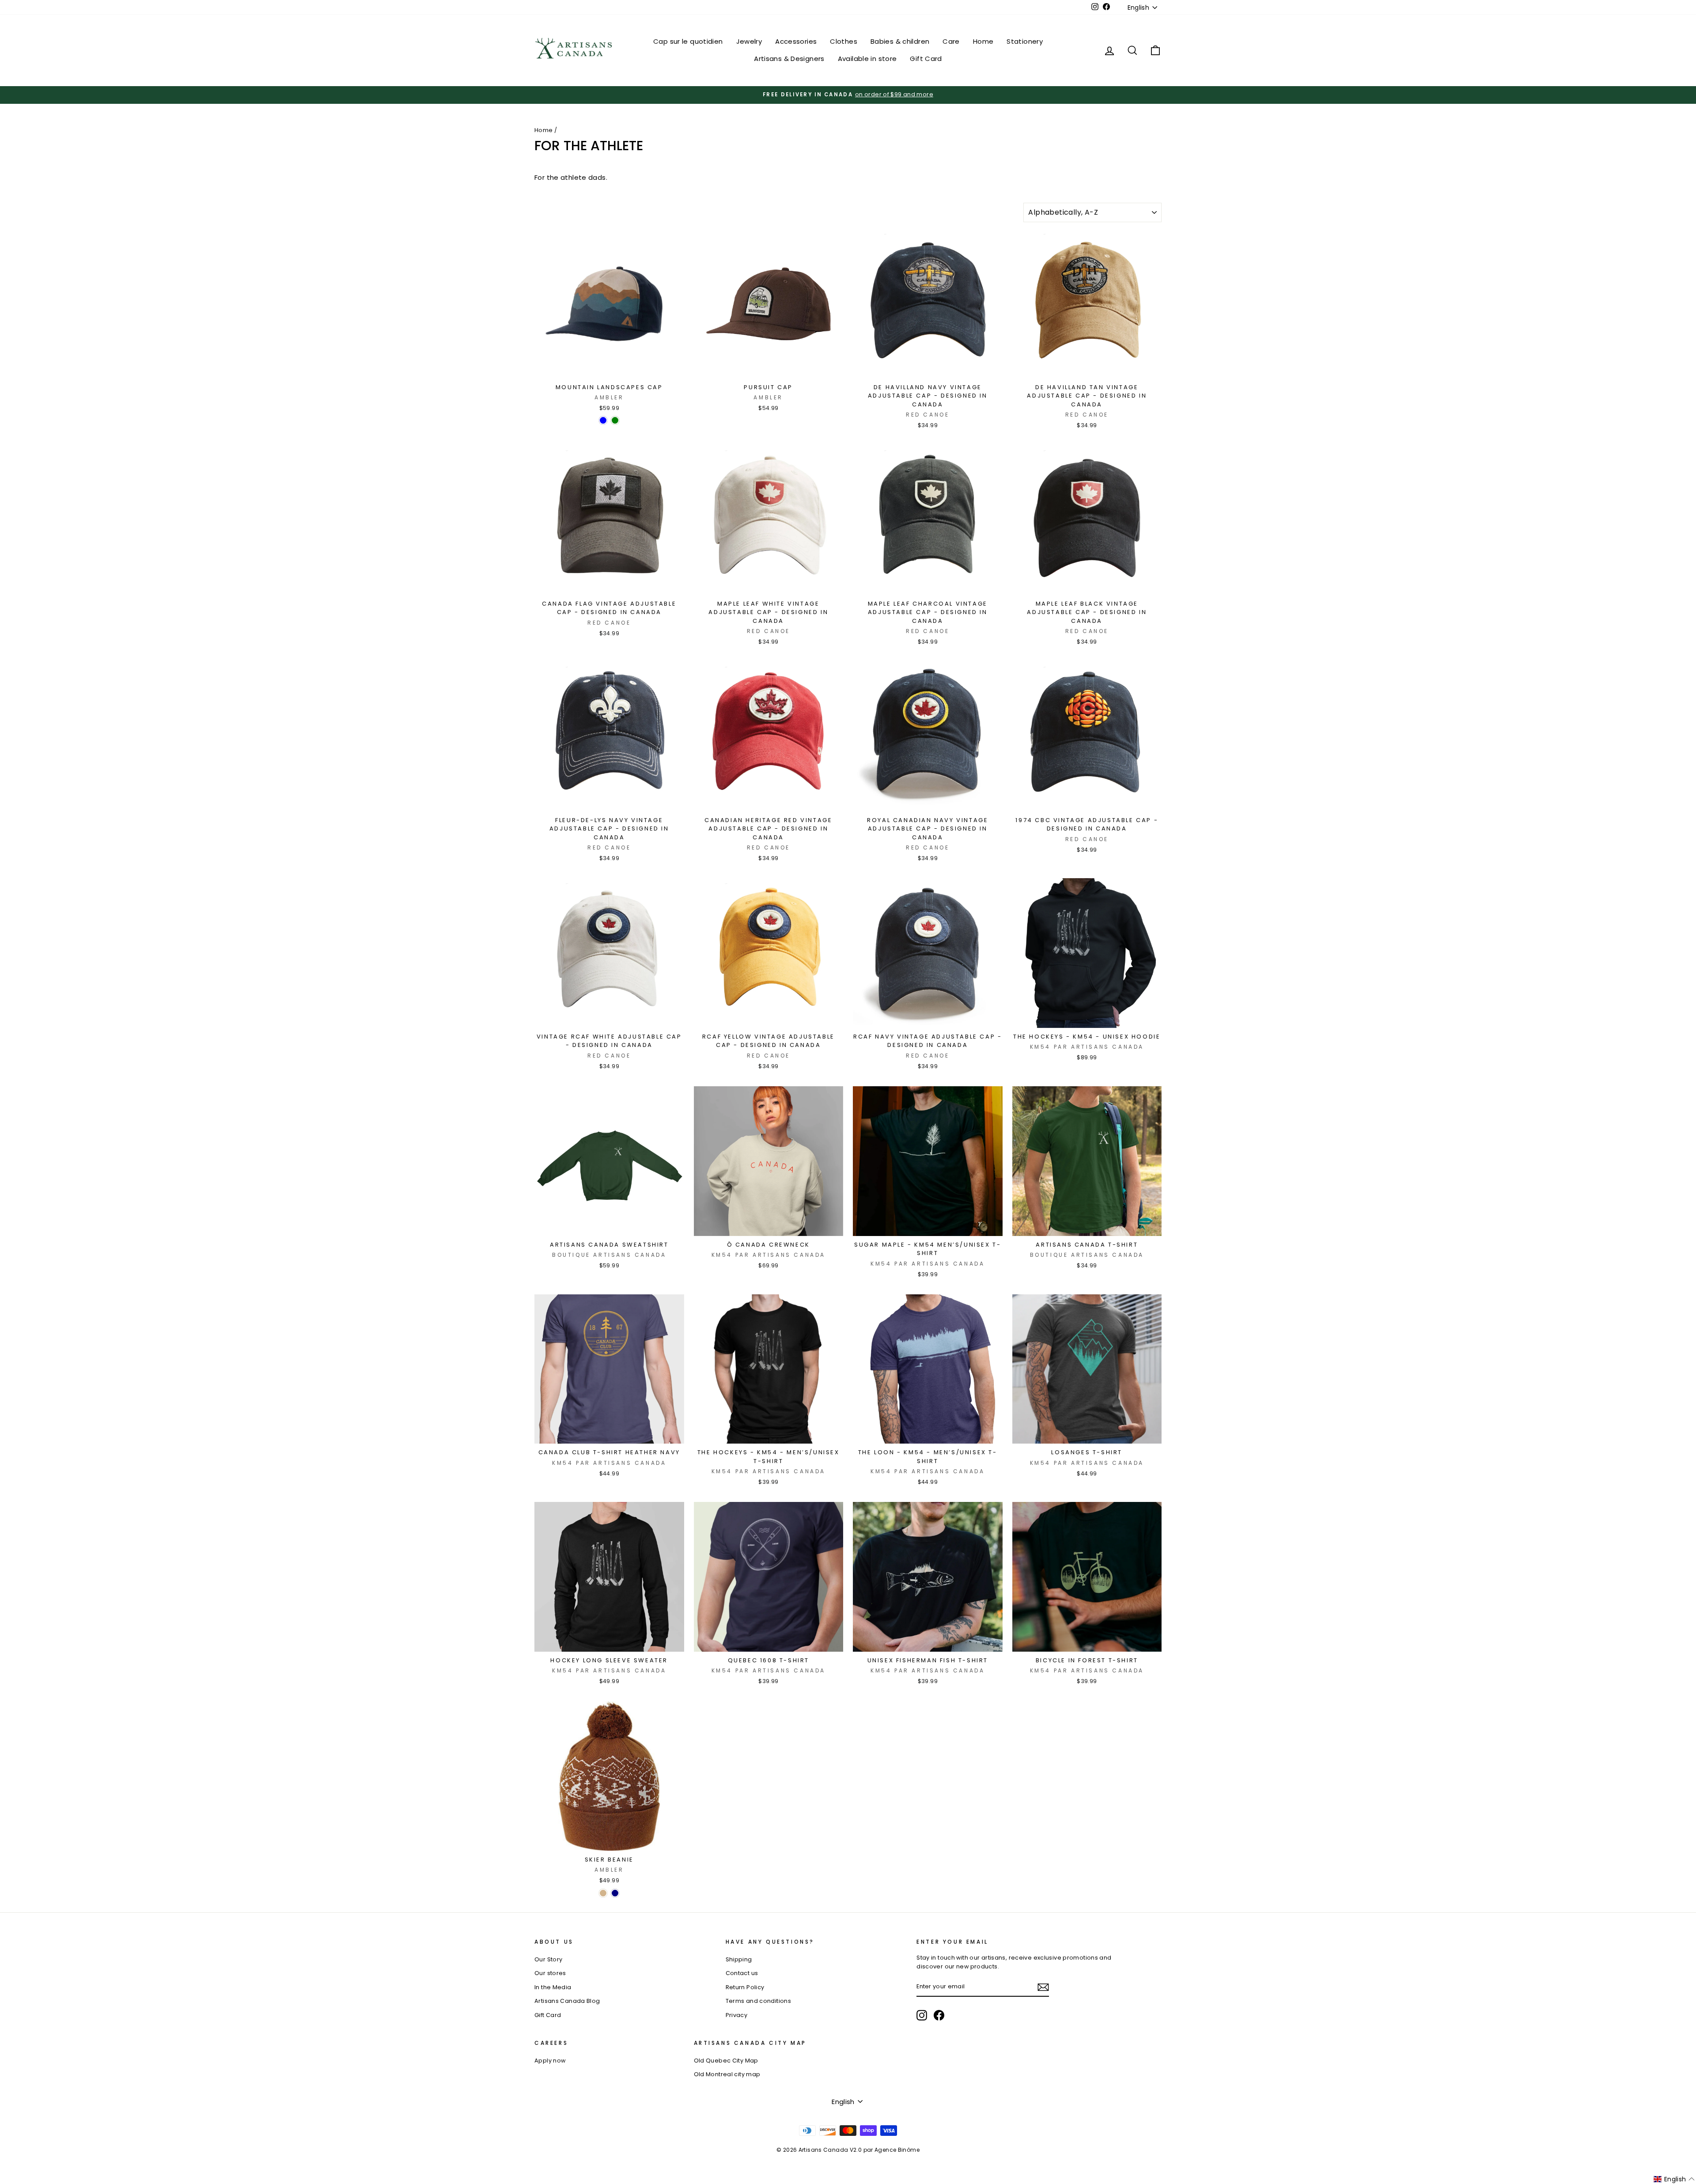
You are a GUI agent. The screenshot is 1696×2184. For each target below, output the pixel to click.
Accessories (796, 41)
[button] (1674, 2179)
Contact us (742, 1973)
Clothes (844, 41)
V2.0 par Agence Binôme (885, 2150)
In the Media (553, 1987)
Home (983, 41)
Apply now (550, 2061)
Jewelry (749, 41)
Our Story (548, 1959)
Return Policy (745, 1987)
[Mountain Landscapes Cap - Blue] (603, 420)
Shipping (739, 1959)
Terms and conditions (759, 2001)
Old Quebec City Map (726, 2061)
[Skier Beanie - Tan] (603, 1893)
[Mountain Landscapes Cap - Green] (615, 420)
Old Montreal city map (727, 2074)
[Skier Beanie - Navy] (615, 1893)
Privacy (737, 2015)
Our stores (550, 1973)
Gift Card (926, 59)
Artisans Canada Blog (567, 2001)
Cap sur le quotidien (688, 41)
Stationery (1025, 41)
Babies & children (900, 41)
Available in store (867, 59)
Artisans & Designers (789, 59)
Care (951, 41)
